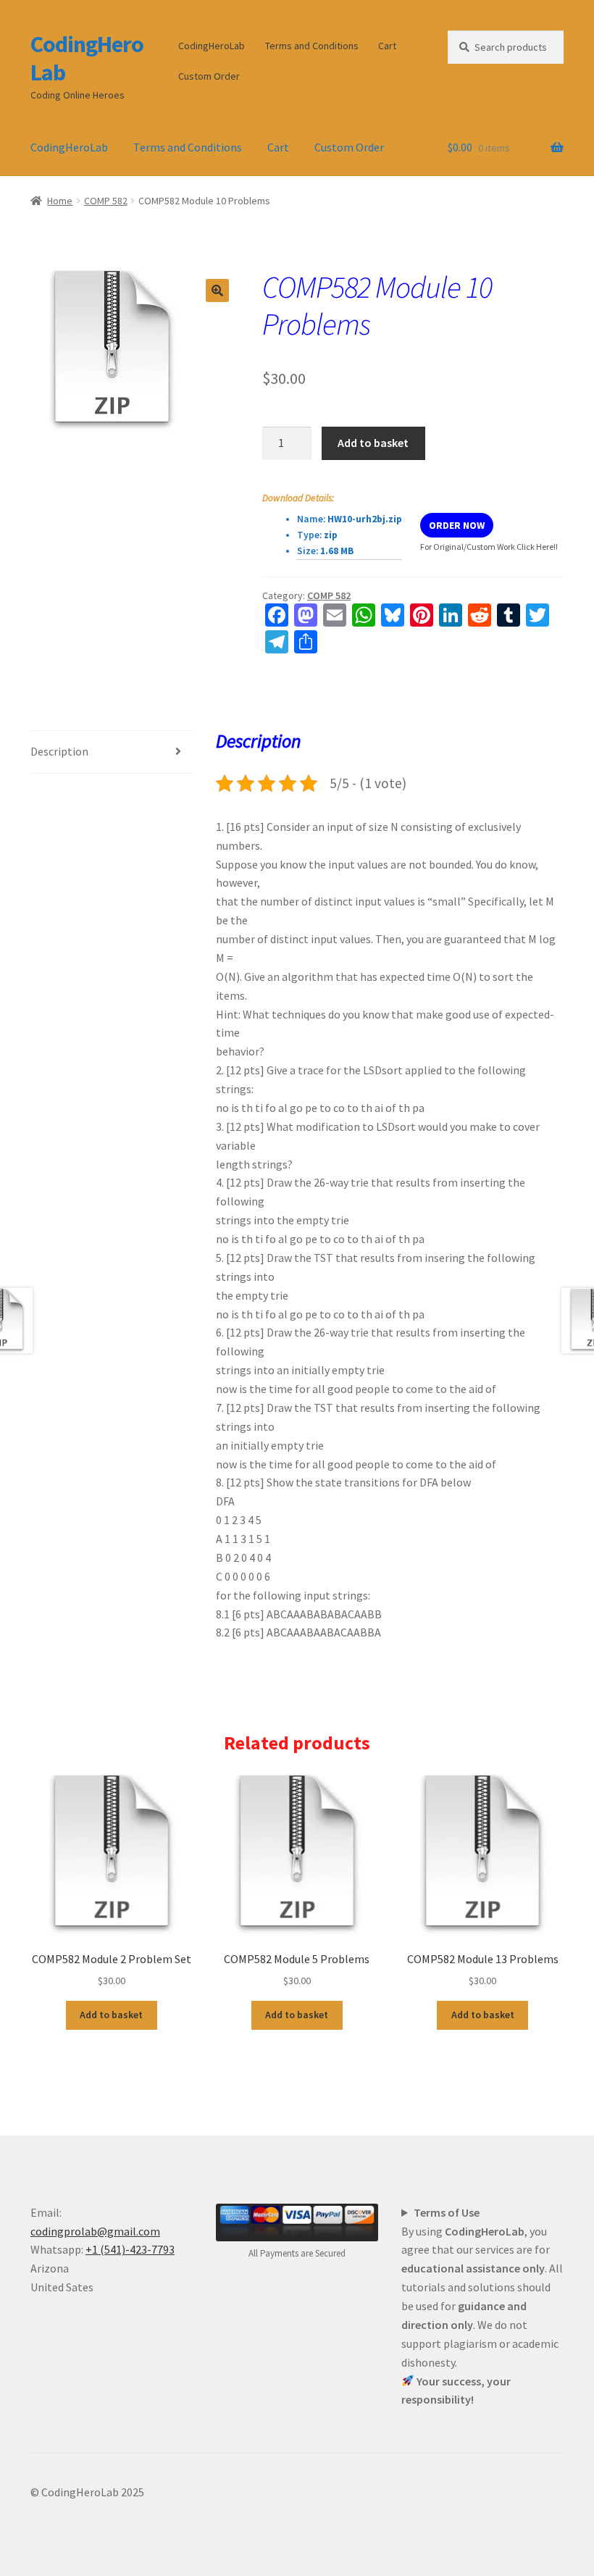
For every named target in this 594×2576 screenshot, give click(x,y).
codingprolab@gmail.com (95, 2231)
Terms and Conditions (312, 46)
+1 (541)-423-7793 (130, 2249)
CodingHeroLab (87, 58)
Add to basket (373, 443)
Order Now (457, 525)
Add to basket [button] (111, 2015)
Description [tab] (59, 751)
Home (60, 201)
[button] (217, 290)
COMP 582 (106, 201)
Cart (387, 46)
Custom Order (209, 76)
